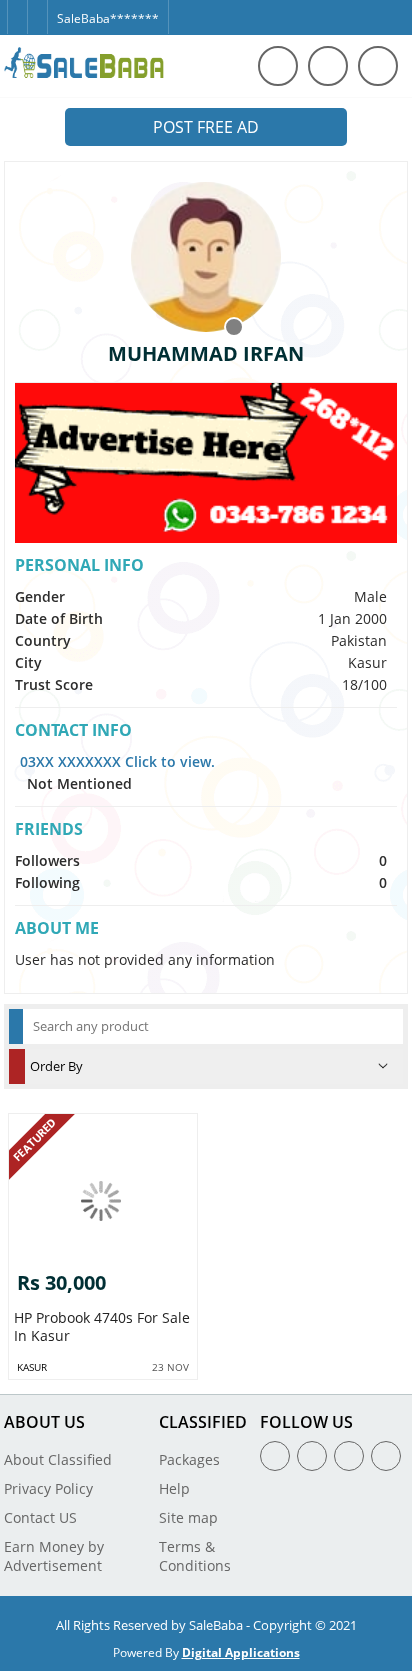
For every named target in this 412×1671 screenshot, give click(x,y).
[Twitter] (37, 8)
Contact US (40, 1517)
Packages (189, 1459)
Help (174, 1488)
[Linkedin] (349, 1456)
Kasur (32, 1367)
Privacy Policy (48, 1488)
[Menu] (328, 66)
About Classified (58, 1459)
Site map (188, 1517)
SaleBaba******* (108, 18)
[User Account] (378, 66)
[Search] (278, 66)
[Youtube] (386, 1456)
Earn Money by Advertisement (54, 1556)
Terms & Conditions (195, 1556)
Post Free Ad (206, 127)
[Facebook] (17, 8)
